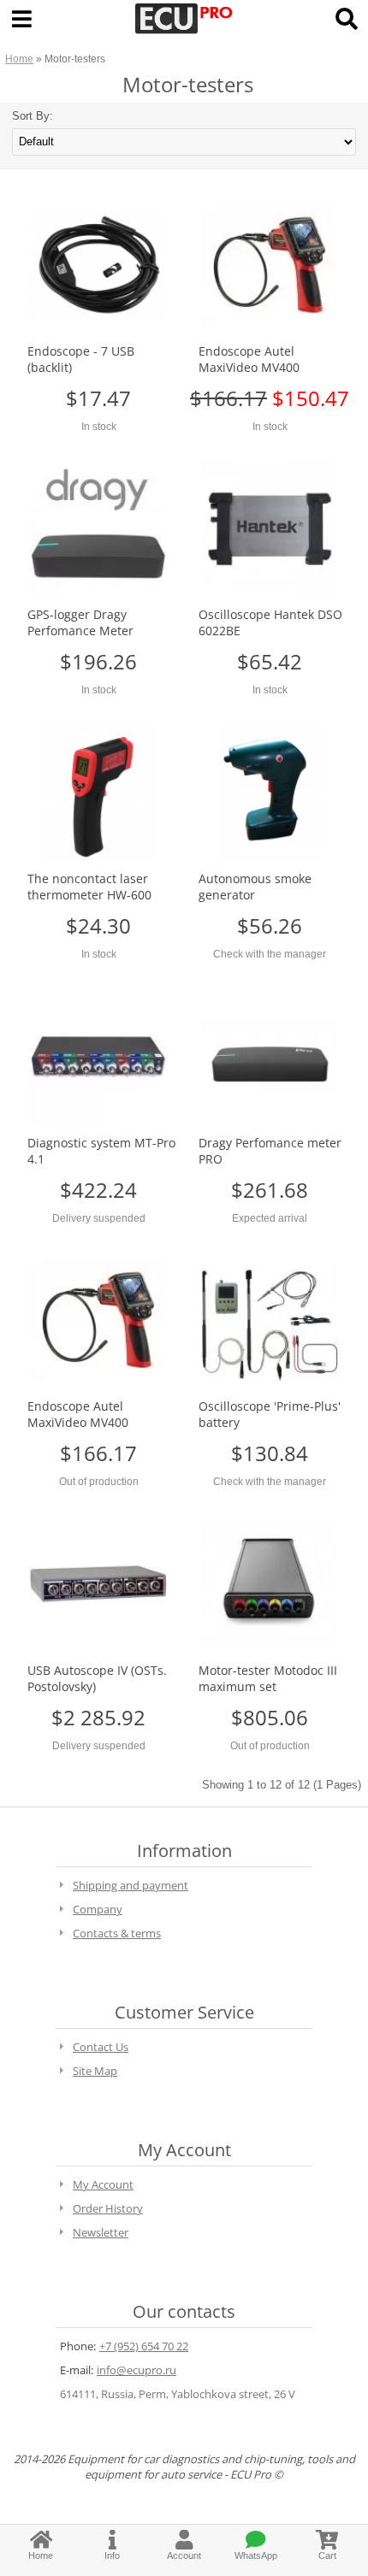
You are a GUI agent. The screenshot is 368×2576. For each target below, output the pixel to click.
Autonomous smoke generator (255, 887)
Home (19, 59)
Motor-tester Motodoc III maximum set (268, 1678)
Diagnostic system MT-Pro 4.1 (101, 1151)
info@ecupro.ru (137, 2370)
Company (98, 1909)
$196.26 (98, 661)
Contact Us (101, 2047)
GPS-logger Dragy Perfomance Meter (80, 622)
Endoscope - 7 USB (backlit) (81, 359)
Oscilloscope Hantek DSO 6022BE (270, 622)
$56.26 (270, 925)
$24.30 (98, 925)
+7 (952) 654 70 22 (144, 2346)
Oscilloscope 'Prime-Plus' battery (270, 1414)
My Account (103, 2184)
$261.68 (270, 1190)
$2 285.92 (98, 1717)
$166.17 (98, 1453)
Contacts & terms (117, 1933)
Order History (108, 2208)
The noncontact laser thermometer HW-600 (89, 887)
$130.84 (270, 1453)
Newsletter (101, 2232)
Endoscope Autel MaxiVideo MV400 (249, 359)
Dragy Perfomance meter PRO (270, 1151)
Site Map (95, 2071)
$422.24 (98, 1190)
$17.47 (98, 398)
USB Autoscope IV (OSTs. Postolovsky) (97, 1678)
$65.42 (270, 661)
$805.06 (270, 1717)
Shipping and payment (131, 1885)
